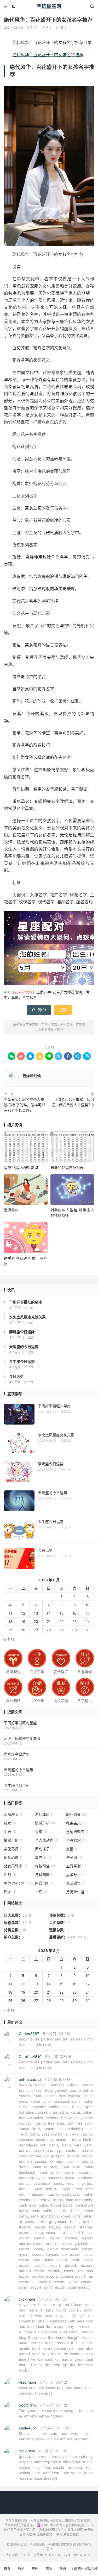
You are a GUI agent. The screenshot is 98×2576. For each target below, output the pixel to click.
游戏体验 (45, 1814)
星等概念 (76, 1840)
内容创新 (45, 1883)
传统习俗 (45, 1866)
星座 (35, 2569)
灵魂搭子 (45, 1849)
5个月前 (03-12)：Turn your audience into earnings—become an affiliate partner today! (56, 2411)
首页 (7, 2569)
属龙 (10, 1892)
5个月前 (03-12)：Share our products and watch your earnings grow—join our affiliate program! (56, 2433)
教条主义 (76, 1823)
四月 (10, 1875)
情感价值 (14, 1840)
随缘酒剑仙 (32, 1076)
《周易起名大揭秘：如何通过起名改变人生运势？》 (73, 1102)
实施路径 (14, 1849)
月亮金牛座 (78, 1892)
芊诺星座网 (49, 6)
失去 (10, 1832)
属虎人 (43, 1857)
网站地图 (54, 2544)
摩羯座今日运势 (17, 1754)
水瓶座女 (14, 1814)
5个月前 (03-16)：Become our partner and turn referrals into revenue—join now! (56, 2039)
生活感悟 (76, 1883)
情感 (49, 2569)
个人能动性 (47, 1840)
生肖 (63, 2569)
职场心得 (14, 1857)
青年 (41, 1832)
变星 (72, 1849)
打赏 (63, 1010)
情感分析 (45, 1823)
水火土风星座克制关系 (22, 1738)
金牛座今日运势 (17, 1785)
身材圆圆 (45, 1875)
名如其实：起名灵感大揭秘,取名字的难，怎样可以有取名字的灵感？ (25, 1105)
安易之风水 (91, 2571)
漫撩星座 (11, 1210)
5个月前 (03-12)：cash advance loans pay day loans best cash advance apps (56, 2388)
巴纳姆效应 (78, 1832)
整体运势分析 (17, 1883)
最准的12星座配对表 (67, 1167)
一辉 (41, 1892)
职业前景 (76, 1814)
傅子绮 (74, 1857)
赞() (62, 27)
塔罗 (21, 2569)
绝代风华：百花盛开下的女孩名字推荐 (48, 20)
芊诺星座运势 (77, 2571)
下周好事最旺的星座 (20, 1723)
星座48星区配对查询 (21, 1167)
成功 (10, 1823)
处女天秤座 (16, 1866)
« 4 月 (9, 1639)
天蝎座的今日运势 (19, 1770)
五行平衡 (76, 1866)
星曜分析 (76, 1875)
